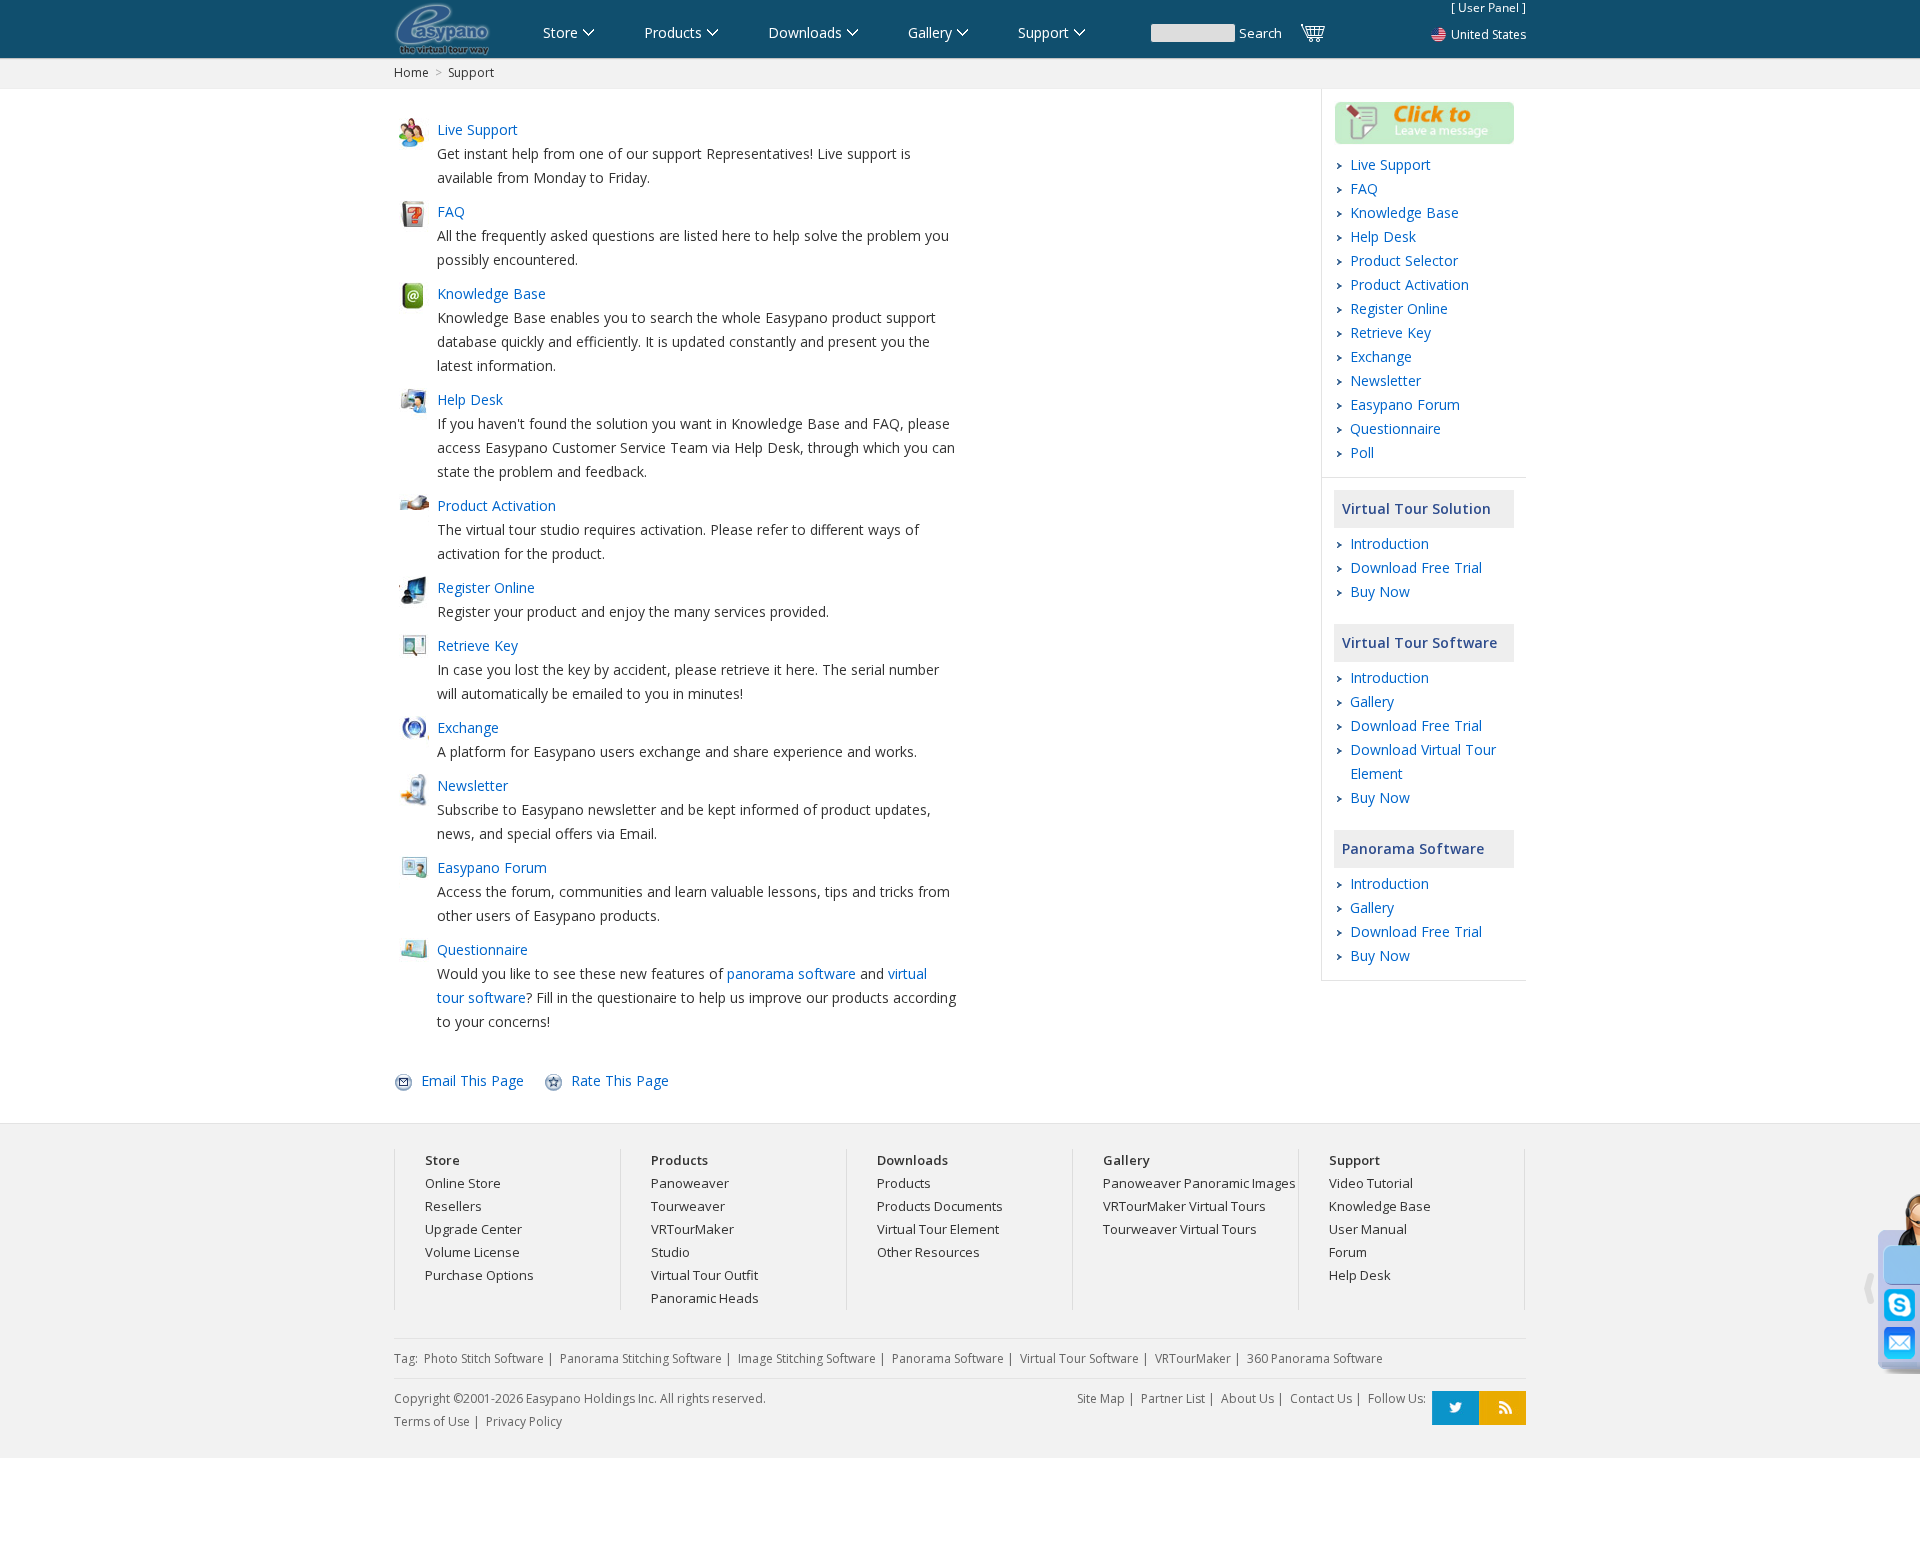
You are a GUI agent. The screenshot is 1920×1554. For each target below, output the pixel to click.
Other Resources (928, 1252)
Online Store (463, 1183)
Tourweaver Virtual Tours (1180, 1229)
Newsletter (1385, 380)
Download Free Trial (1416, 567)
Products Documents (940, 1206)
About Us (1247, 1398)
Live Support (1390, 164)
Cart (1314, 33)
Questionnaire (1395, 428)
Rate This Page (620, 1080)
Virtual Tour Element (938, 1229)
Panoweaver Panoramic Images (1199, 1183)
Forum (1348, 1252)
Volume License (472, 1252)
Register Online (1399, 308)
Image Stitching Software (807, 1358)
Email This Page (472, 1080)
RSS (1502, 1408)
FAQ (1364, 188)
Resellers (453, 1206)
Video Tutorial (1371, 1183)
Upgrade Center (473, 1229)
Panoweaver (690, 1183)
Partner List (1173, 1398)
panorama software (791, 973)
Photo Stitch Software (484, 1358)
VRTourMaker (692, 1229)
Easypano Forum (1405, 404)
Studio (670, 1252)
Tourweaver (688, 1206)
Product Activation (1409, 284)
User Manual (1368, 1229)
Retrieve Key (1390, 332)
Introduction (1389, 543)
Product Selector (1404, 260)
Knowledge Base (1404, 212)
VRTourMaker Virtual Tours (1184, 1206)
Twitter (1455, 1408)
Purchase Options (479, 1275)
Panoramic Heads (705, 1298)
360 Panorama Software (1315, 1358)
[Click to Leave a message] (1424, 139)
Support (471, 72)
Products (904, 1183)
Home (411, 72)
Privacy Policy (524, 1421)
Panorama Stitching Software (641, 1358)
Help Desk (1383, 236)
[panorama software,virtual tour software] (442, 29)
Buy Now (1380, 591)
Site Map (1101, 1398)
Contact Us (1321, 1398)
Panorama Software (1413, 848)
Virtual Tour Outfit (704, 1275)
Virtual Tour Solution (1416, 508)
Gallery (1372, 701)
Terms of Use (432, 1421)
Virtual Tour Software (1419, 642)
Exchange (1381, 356)
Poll (1362, 452)
